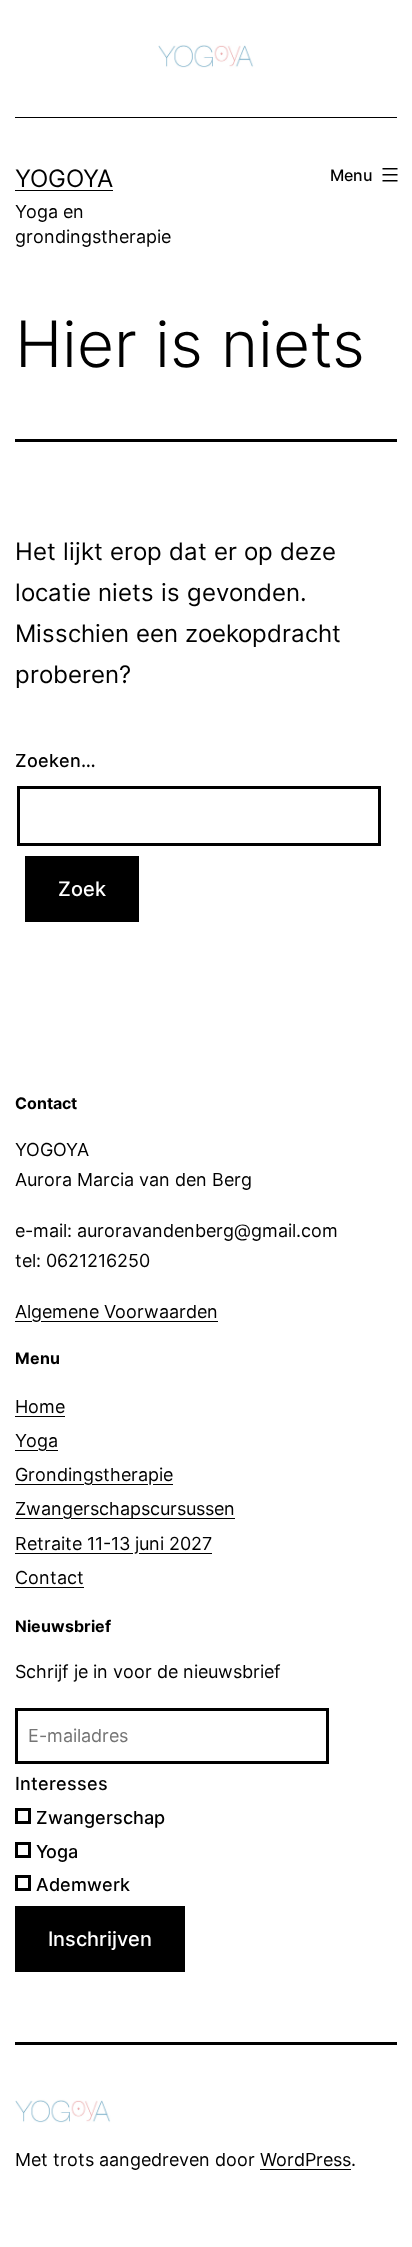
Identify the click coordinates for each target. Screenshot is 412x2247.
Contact (49, 1577)
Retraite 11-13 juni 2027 (113, 1543)
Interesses (61, 1783)
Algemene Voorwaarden (116, 1311)
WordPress (305, 2159)
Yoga (36, 1440)
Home (40, 1406)
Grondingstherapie (94, 1474)
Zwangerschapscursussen (125, 1508)
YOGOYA (64, 178)
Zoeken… (55, 760)
